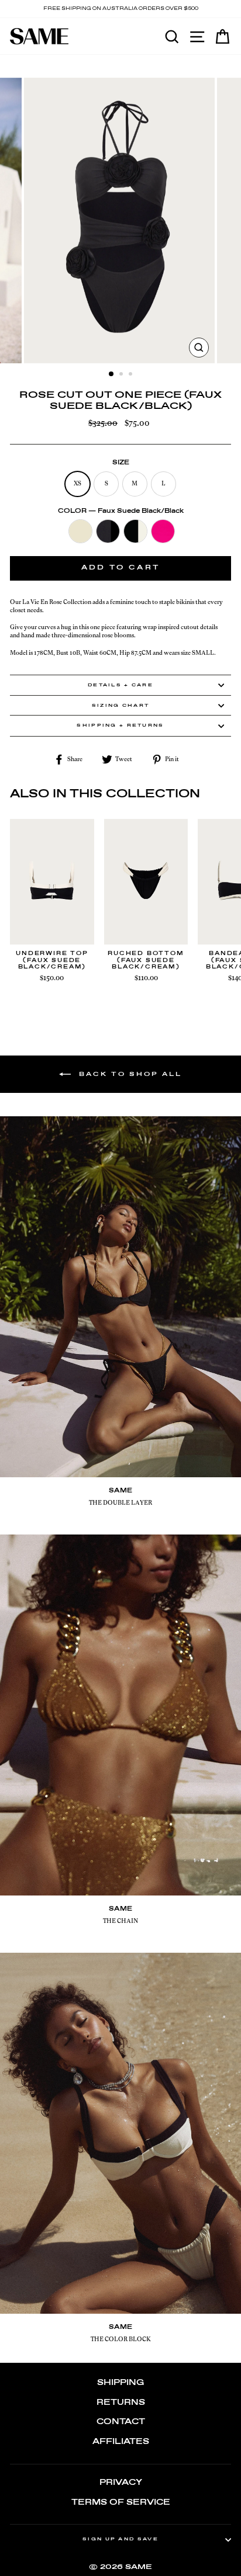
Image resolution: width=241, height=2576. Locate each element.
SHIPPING (120, 2383)
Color (121, 511)
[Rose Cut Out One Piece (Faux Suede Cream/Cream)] (80, 532)
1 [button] (112, 374)
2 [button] (122, 375)
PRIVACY (121, 2483)
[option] (120, 9)
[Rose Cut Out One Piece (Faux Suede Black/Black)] (108, 532)
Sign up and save (120, 2539)
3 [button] (132, 375)
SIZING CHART (121, 706)
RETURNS (121, 2403)
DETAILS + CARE (120, 685)
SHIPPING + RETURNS (120, 725)
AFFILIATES (121, 2442)
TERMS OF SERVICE (121, 2503)
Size (121, 463)
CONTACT (121, 2422)
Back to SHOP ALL (129, 1074)
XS (78, 483)
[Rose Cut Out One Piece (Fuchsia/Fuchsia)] (163, 532)
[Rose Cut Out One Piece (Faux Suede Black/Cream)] (135, 532)
